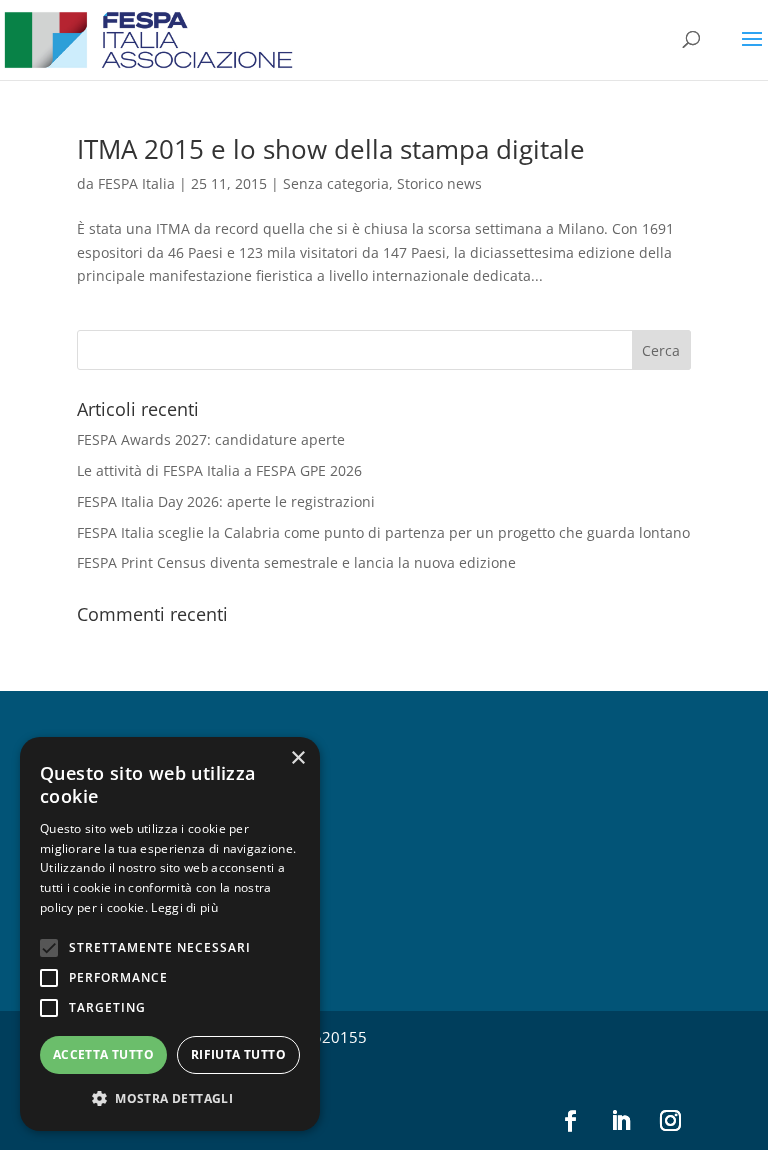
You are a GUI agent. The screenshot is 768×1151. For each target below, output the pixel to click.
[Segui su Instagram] (670, 1121)
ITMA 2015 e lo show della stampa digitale (331, 149)
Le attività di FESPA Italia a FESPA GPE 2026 (219, 470)
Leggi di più (184, 907)
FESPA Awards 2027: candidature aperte (211, 439)
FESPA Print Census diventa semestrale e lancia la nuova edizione (296, 562)
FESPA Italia (136, 183)
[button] (170, 1099)
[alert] (170, 934)
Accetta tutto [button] (103, 1054)
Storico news (439, 183)
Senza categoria (336, 183)
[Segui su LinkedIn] (620, 1121)
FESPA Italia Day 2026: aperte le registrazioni (226, 501)
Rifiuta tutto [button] (238, 1054)
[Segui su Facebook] (570, 1121)
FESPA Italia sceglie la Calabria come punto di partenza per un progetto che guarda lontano (383, 532)
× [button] (297, 758)
